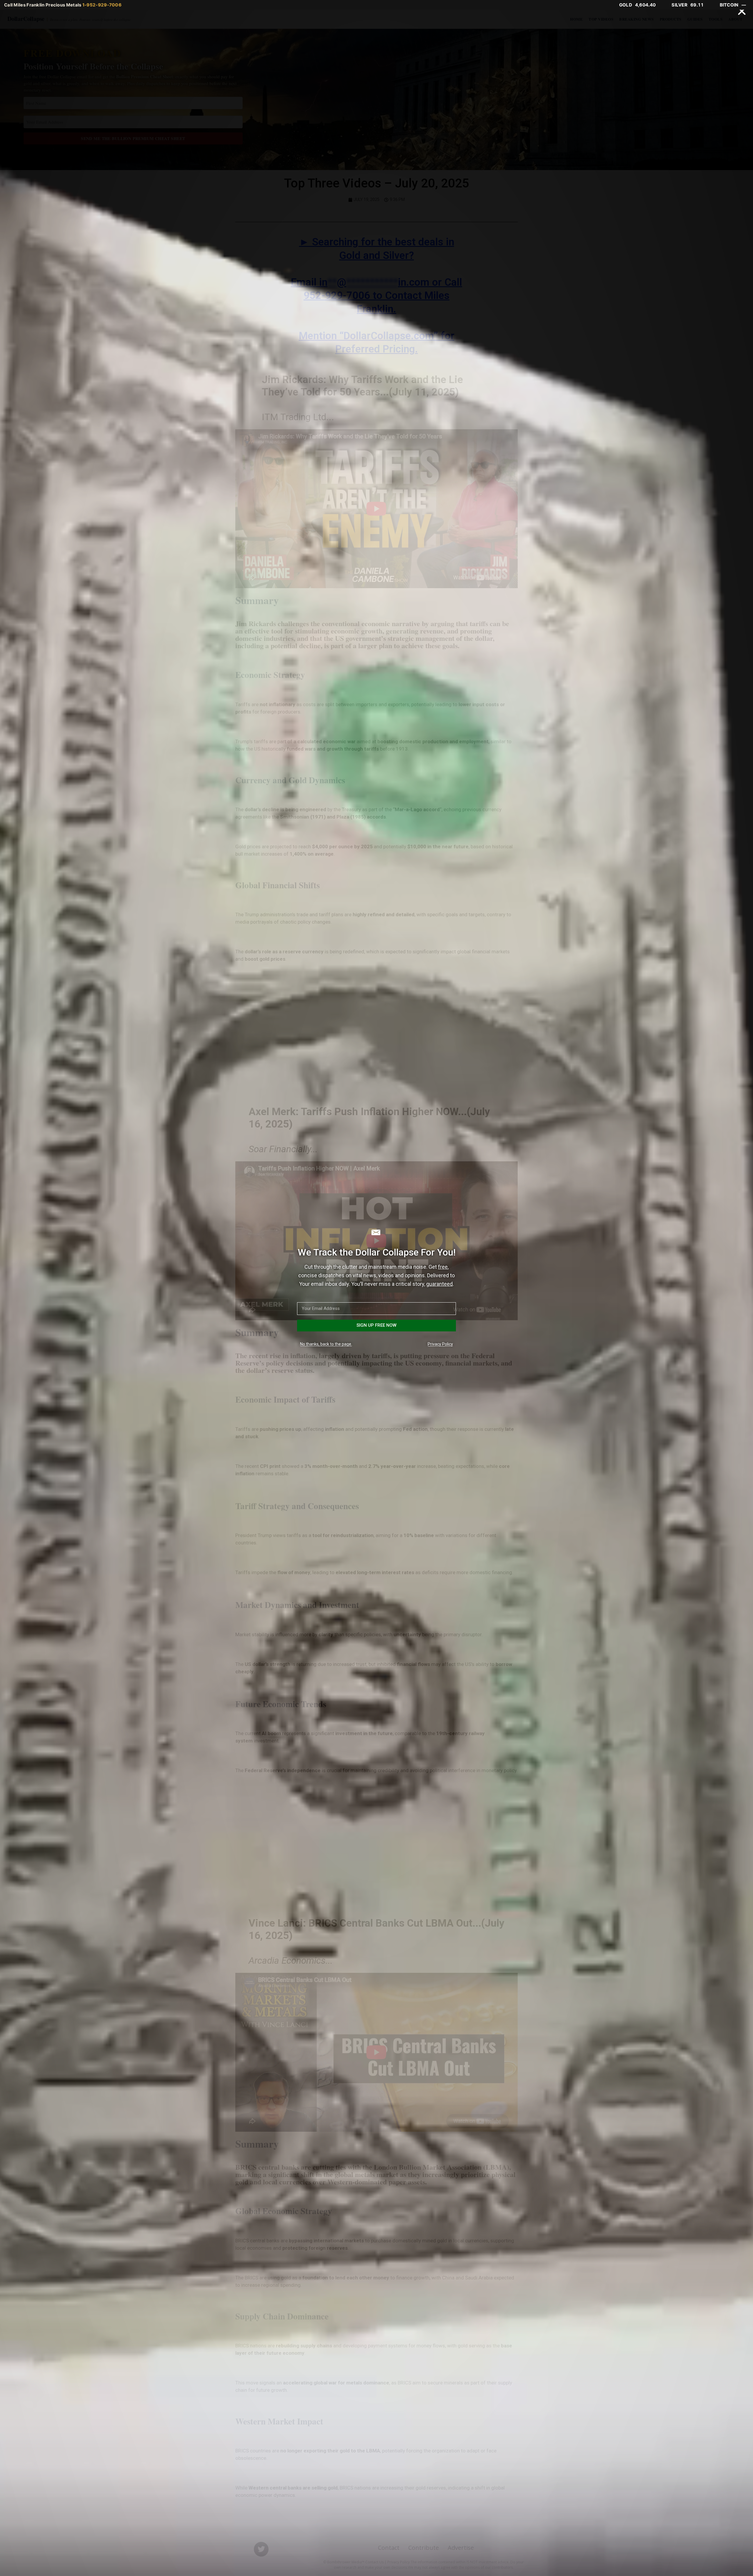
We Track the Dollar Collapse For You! (377, 1252)
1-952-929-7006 (102, 5)
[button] (742, 11)
